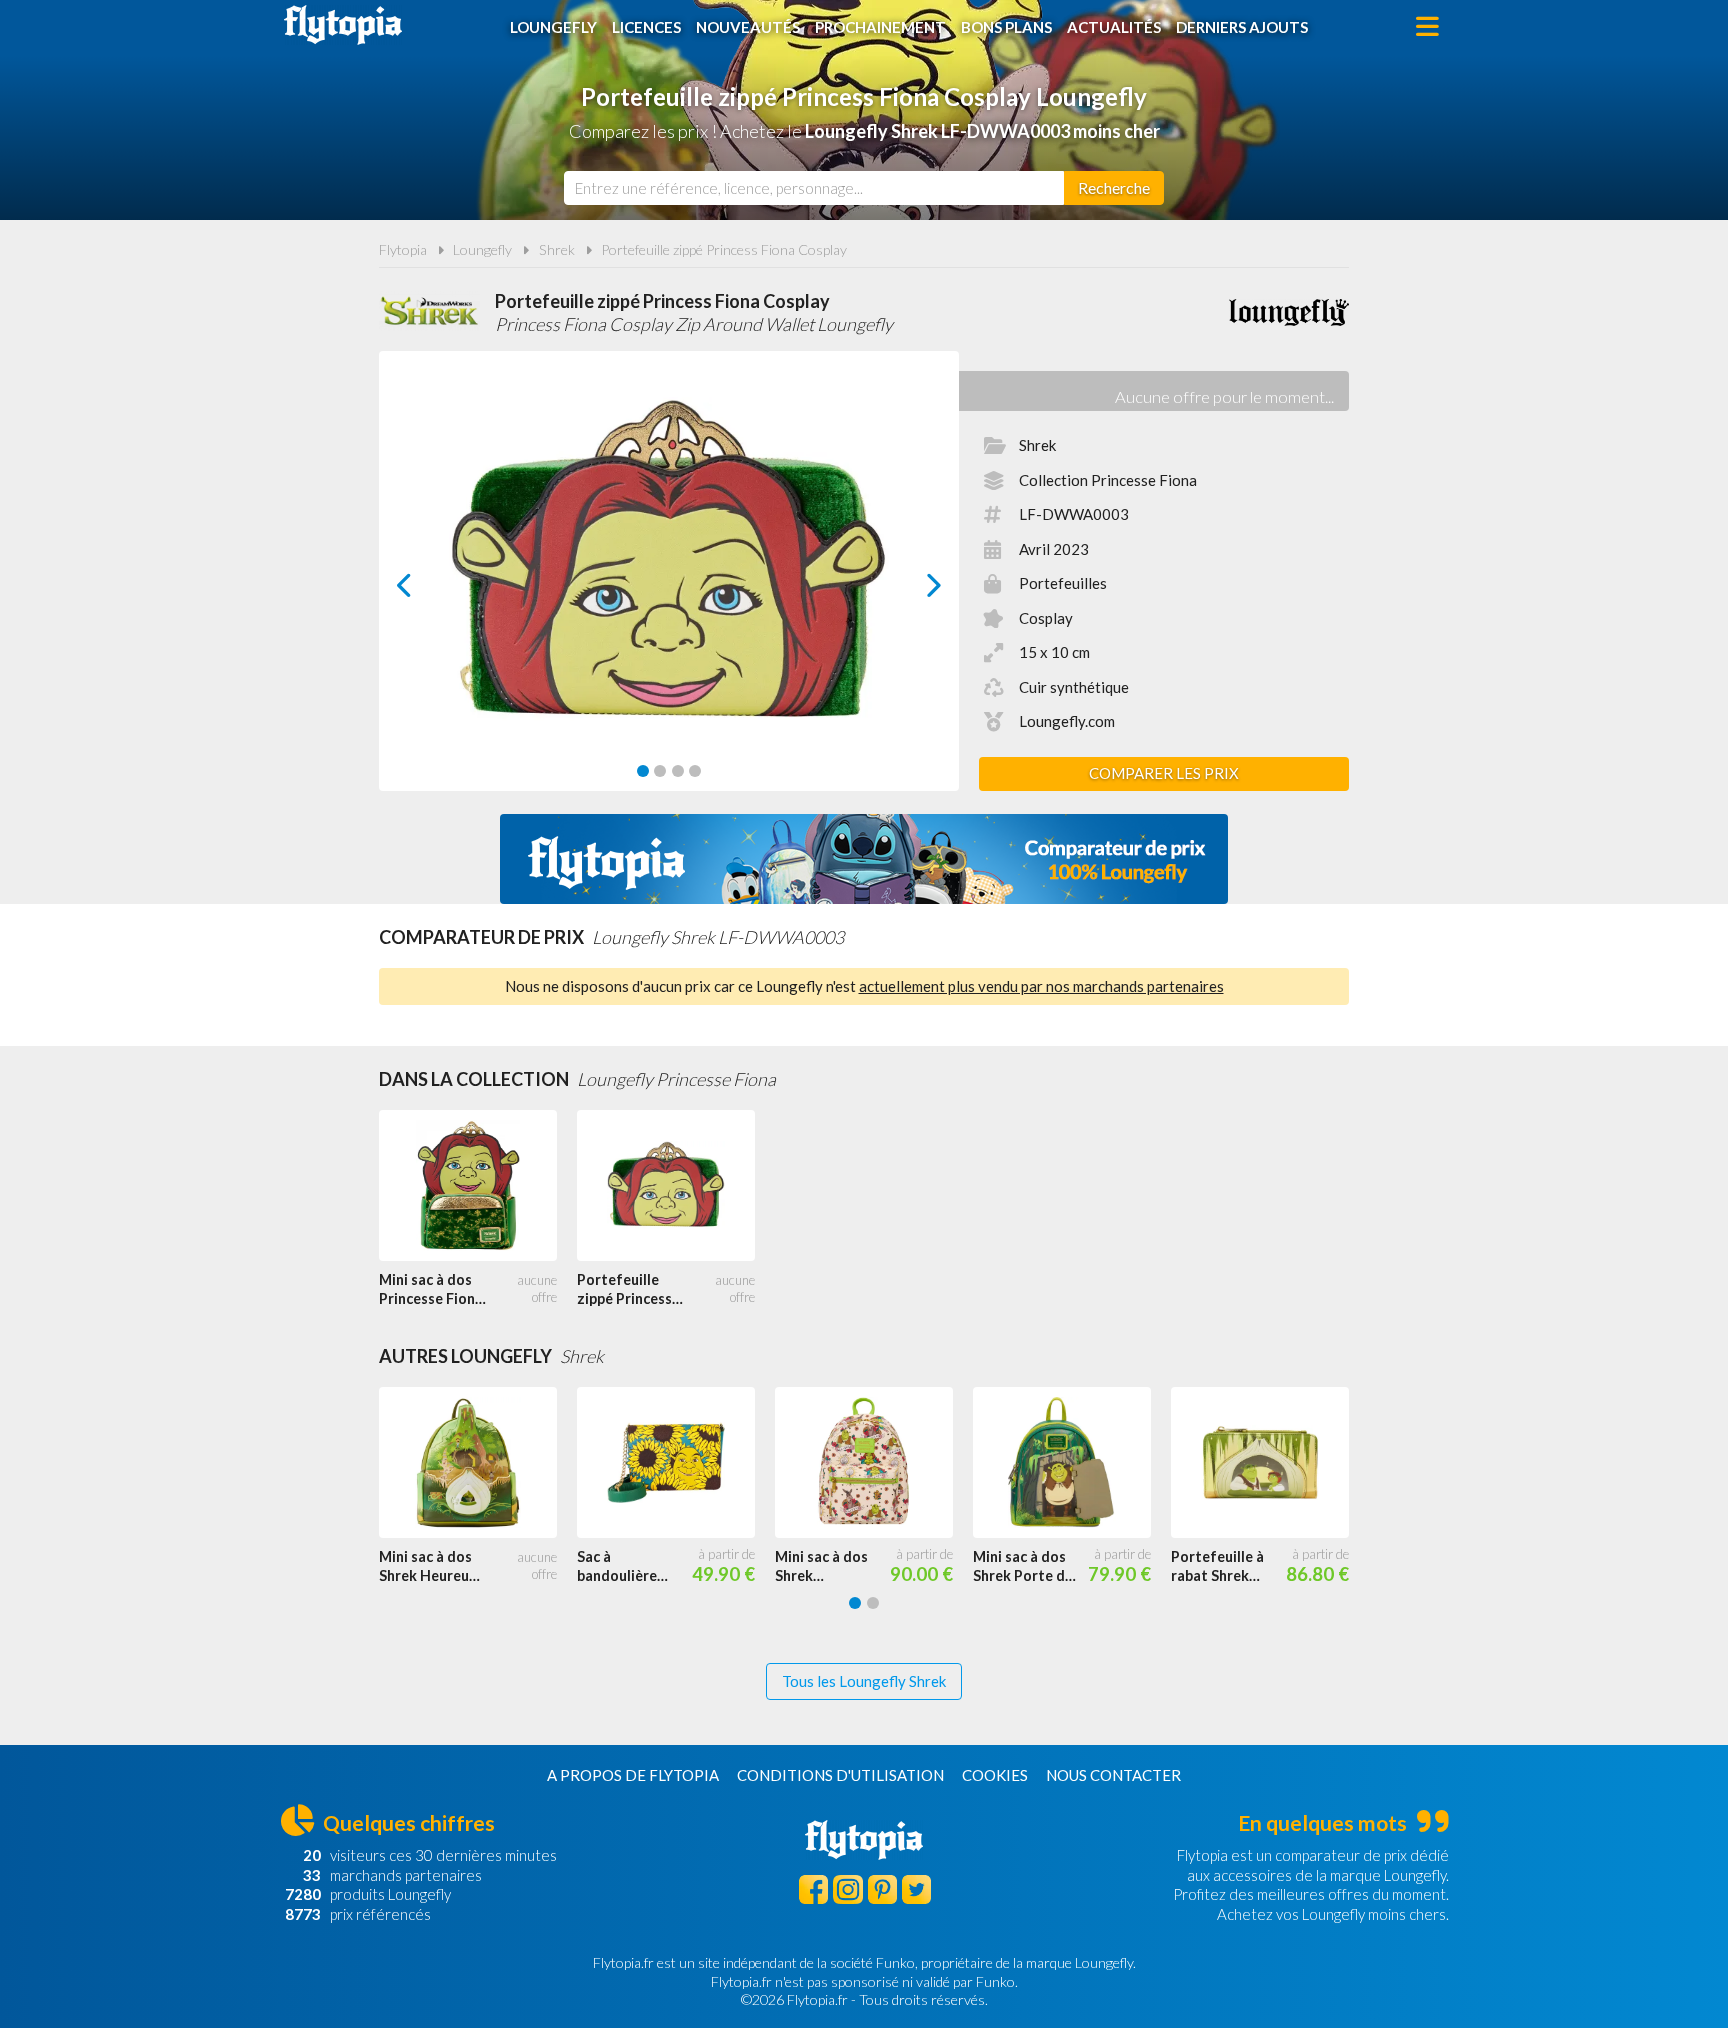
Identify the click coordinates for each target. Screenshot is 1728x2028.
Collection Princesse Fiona (1108, 480)
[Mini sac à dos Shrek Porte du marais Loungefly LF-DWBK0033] (1072, 1463)
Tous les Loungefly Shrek (864, 1681)
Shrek (557, 249)
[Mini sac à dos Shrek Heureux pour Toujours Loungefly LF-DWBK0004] (478, 1463)
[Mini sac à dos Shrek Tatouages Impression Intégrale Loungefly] (874, 1463)
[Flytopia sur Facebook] (813, 1889)
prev (426, 590)
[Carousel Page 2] (660, 771)
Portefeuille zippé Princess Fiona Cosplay (724, 249)
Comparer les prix (1164, 773)
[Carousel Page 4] (695, 771)
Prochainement (880, 27)
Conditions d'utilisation (840, 1775)
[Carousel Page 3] (678, 771)
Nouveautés (748, 27)
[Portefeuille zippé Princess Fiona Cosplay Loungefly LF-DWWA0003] (676, 1186)
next (911, 590)
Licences (646, 27)
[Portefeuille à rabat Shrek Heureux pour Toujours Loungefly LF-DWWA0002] (1270, 1463)
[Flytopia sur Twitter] (916, 1889)
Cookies (995, 1775)
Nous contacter (1113, 1775)
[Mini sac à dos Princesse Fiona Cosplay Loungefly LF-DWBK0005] (478, 1186)
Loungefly (553, 27)
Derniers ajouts (1242, 27)
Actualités (1114, 27)
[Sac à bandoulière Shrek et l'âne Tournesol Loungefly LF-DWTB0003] (676, 1463)
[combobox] (814, 188)
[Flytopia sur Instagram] (847, 1889)
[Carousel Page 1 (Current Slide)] (643, 771)
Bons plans (1006, 27)
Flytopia (343, 25)
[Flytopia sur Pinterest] (882, 1889)
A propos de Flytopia (633, 1775)
